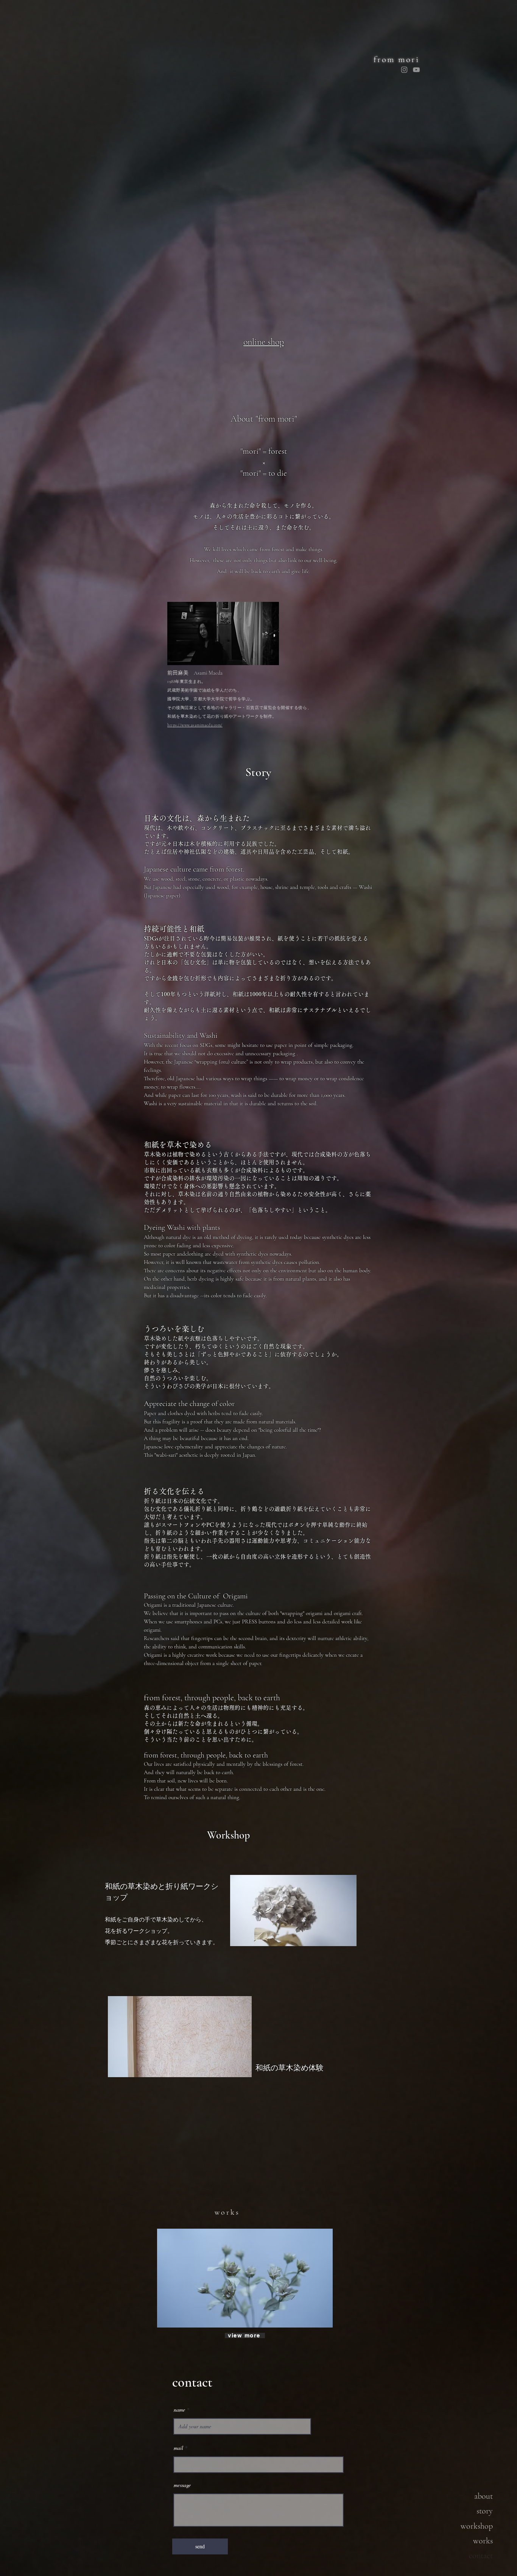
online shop (264, 342)
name (179, 2410)
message (182, 2485)
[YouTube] (416, 70)
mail (178, 2448)
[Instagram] (404, 70)
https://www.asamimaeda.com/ (195, 725)
